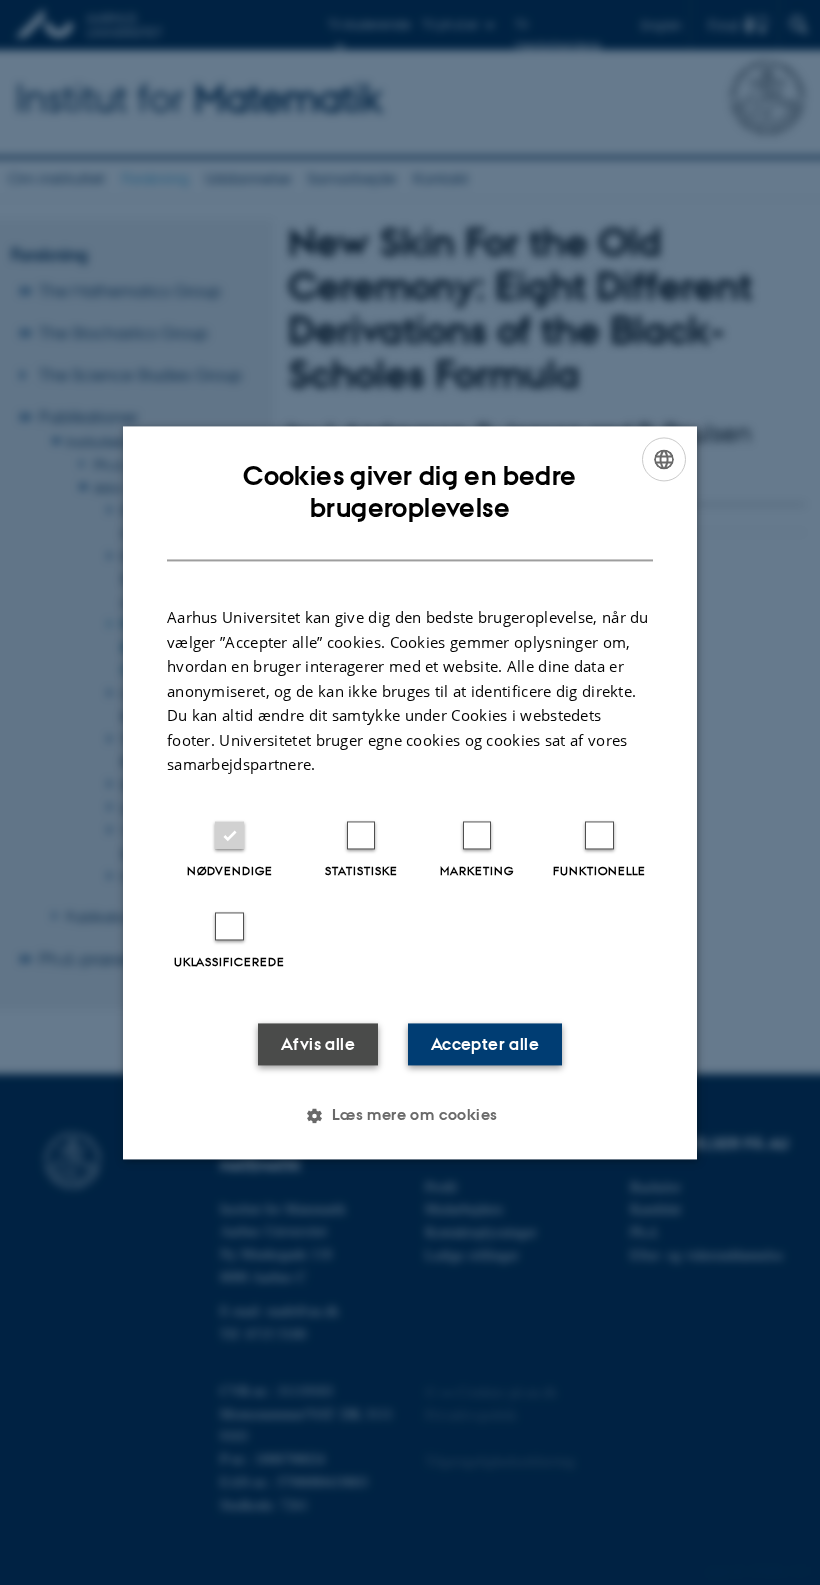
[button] (409, 1115)
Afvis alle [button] (318, 1044)
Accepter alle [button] (485, 1044)
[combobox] (664, 459)
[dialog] (410, 792)
